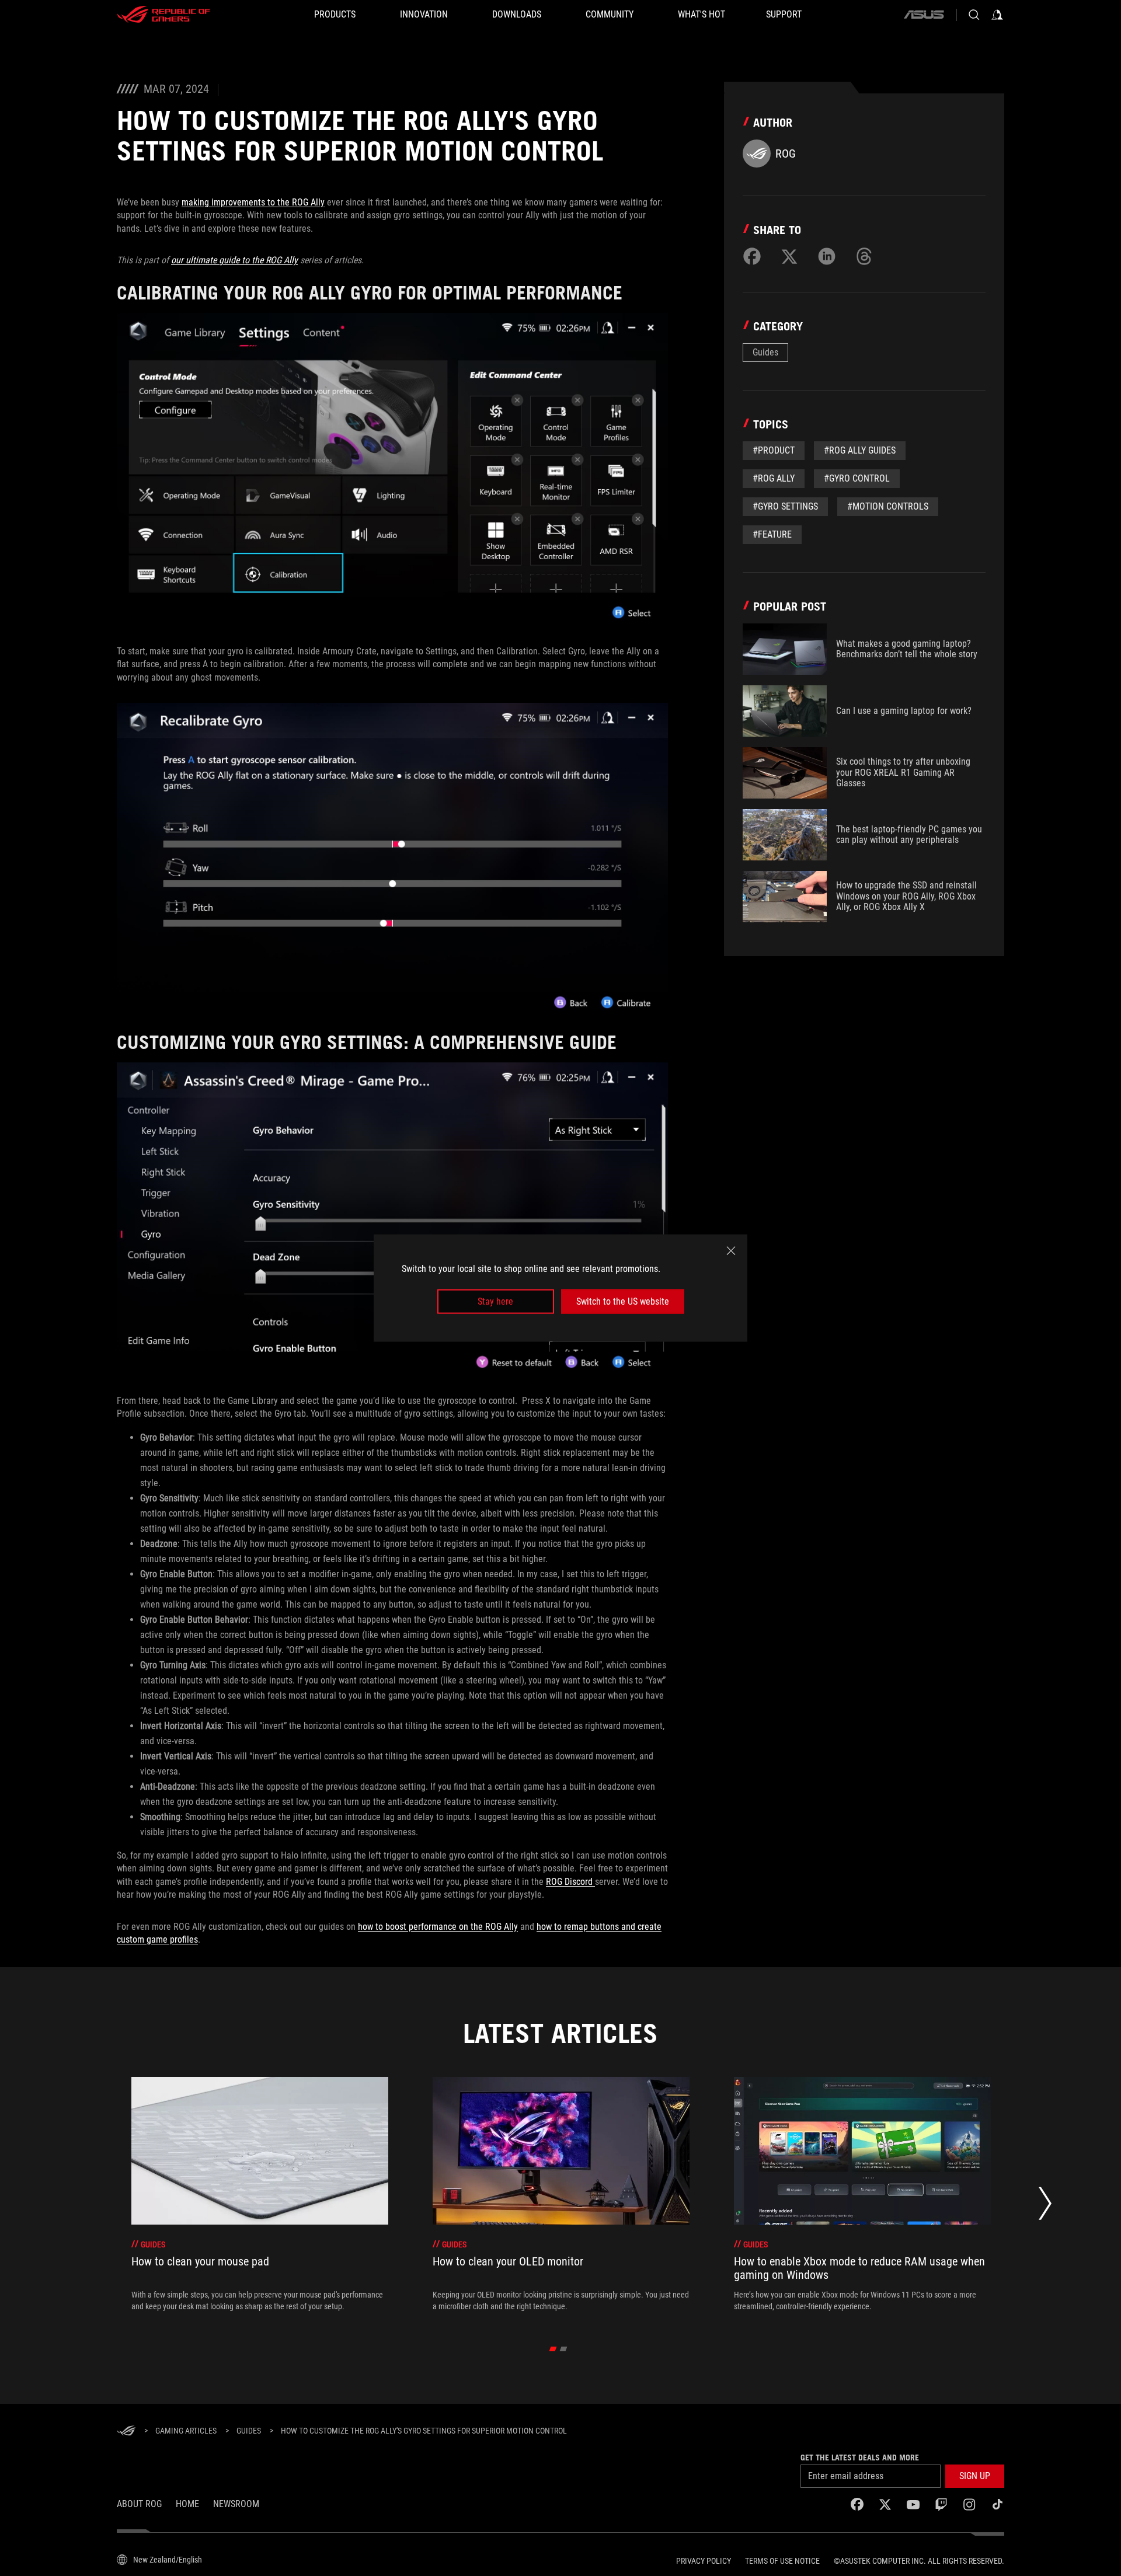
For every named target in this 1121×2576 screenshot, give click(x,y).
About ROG (139, 2504)
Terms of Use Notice (782, 2561)
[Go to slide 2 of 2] (564, 2349)
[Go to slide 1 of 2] (553, 2349)
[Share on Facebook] (752, 256)
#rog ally (774, 478)
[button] (975, 2476)
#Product (774, 450)
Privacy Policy (704, 2561)
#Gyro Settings (785, 506)
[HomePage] (126, 2432)
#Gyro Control (857, 478)
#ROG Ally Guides (860, 450)
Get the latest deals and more (860, 2458)
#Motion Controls (888, 506)
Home (187, 2504)
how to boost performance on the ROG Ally (438, 1927)
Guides (765, 352)
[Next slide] (1045, 2206)
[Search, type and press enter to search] (974, 15)
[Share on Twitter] (789, 256)
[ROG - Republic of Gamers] (163, 15)
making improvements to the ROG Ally (253, 202)
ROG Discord (570, 1882)
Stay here (495, 1301)
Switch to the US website (623, 1301)
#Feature (772, 534)
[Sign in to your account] (997, 15)
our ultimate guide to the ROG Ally (234, 260)
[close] (731, 1250)
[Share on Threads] (864, 256)
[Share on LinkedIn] (827, 256)
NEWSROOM (236, 2504)
